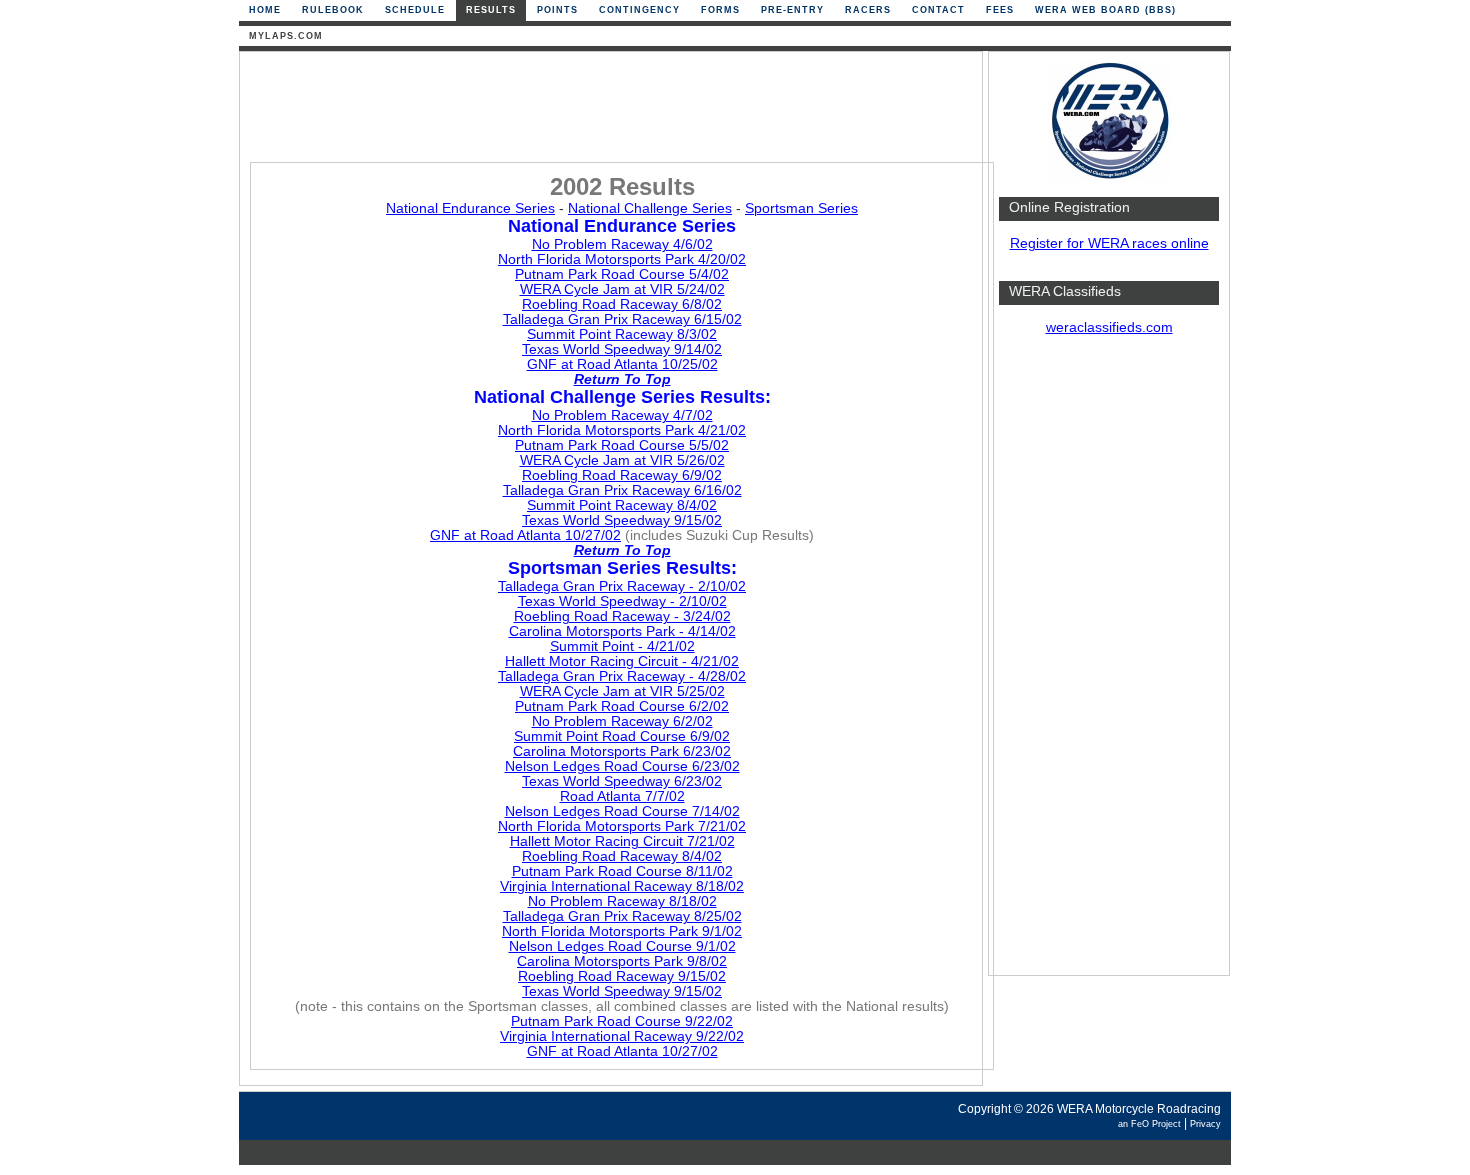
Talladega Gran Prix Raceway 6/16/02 (622, 490)
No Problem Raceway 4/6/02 (622, 244)
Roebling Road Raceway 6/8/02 (622, 304)
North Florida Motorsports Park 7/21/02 (622, 826)
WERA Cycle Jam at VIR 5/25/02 (622, 691)
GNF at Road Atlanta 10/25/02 (622, 364)
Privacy (1205, 1124)
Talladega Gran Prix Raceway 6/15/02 (622, 319)
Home (265, 10)
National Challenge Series (650, 208)
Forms (720, 10)
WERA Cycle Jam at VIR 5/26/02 (622, 460)
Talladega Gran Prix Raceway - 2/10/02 (622, 586)
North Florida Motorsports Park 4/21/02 (622, 430)
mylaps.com (286, 36)
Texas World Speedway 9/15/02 (622, 520)
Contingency (639, 10)
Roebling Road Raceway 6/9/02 (622, 475)
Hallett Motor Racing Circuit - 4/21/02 (622, 661)
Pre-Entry (792, 10)
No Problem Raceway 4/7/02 (622, 415)
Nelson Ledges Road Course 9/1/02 (622, 946)
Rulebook (333, 10)
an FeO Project (1149, 1124)
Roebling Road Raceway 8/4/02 (622, 856)
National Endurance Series (470, 208)
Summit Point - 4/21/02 (622, 646)
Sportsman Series (801, 208)
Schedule (415, 10)
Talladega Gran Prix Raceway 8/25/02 (622, 916)
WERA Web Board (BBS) (1105, 10)
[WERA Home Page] (1109, 176)
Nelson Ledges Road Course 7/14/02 (622, 811)
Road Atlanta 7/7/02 (622, 796)
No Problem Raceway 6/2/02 (622, 721)
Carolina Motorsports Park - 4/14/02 (622, 631)
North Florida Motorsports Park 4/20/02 (622, 259)
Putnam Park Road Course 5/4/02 (622, 274)
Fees (1000, 10)
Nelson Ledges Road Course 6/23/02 (622, 766)
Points (557, 10)
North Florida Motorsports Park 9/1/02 (622, 931)
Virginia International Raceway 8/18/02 (622, 886)
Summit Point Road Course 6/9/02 (622, 736)
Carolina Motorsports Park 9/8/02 (622, 961)
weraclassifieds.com (1109, 327)
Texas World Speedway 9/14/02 (622, 349)
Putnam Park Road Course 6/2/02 (622, 706)
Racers (868, 10)
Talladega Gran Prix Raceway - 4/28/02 (622, 676)
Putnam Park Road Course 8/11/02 (622, 871)
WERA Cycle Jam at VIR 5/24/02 (622, 289)
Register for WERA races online (1109, 243)
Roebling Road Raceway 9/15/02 (622, 976)
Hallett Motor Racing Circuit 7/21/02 (622, 841)
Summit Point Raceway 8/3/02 (622, 334)
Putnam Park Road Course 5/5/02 (622, 445)
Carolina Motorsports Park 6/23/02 (622, 751)
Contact (938, 10)
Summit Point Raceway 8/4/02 (622, 505)
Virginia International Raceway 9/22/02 (622, 1036)
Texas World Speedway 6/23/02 (622, 781)
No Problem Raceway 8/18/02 (622, 901)
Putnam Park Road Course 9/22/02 (622, 1021)
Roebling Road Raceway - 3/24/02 (622, 616)
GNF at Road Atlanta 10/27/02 (525, 535)
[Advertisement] (1109, 665)
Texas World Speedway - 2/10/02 (622, 601)
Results (491, 10)
